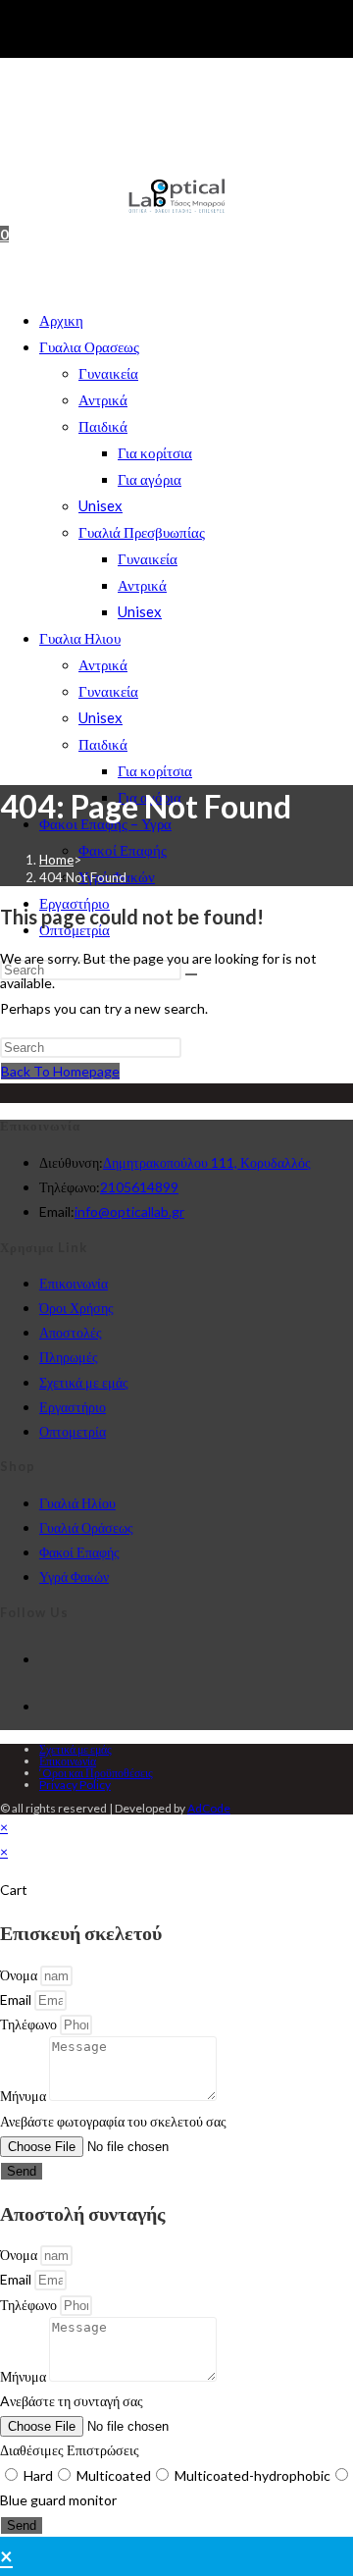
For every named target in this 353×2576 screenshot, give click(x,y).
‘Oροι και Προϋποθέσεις (96, 1773)
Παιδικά (103, 426)
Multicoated (114, 2475)
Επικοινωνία (74, 1283)
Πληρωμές (69, 1357)
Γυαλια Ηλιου (80, 638)
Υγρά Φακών (74, 1577)
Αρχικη (61, 320)
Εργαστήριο (73, 1407)
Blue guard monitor (58, 2500)
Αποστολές (71, 1332)
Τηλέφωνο (30, 2024)
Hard (38, 2475)
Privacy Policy (75, 1785)
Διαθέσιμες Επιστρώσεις (70, 2450)
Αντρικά (103, 399)
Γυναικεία (108, 373)
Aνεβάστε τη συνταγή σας (72, 2401)
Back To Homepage (60, 1071)
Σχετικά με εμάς (84, 1382)
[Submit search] (191, 974)
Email (17, 1999)
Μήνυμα (25, 2096)
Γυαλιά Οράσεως (86, 1527)
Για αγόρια (150, 479)
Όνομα (20, 1975)
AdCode (209, 1808)
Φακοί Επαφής (123, 850)
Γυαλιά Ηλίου (77, 1503)
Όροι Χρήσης (76, 1308)
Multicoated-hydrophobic (252, 2475)
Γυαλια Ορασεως (89, 346)
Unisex (101, 505)
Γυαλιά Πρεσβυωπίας (142, 532)
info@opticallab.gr (129, 1211)
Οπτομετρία (73, 1431)
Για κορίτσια (155, 452)
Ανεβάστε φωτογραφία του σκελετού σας (113, 2121)
